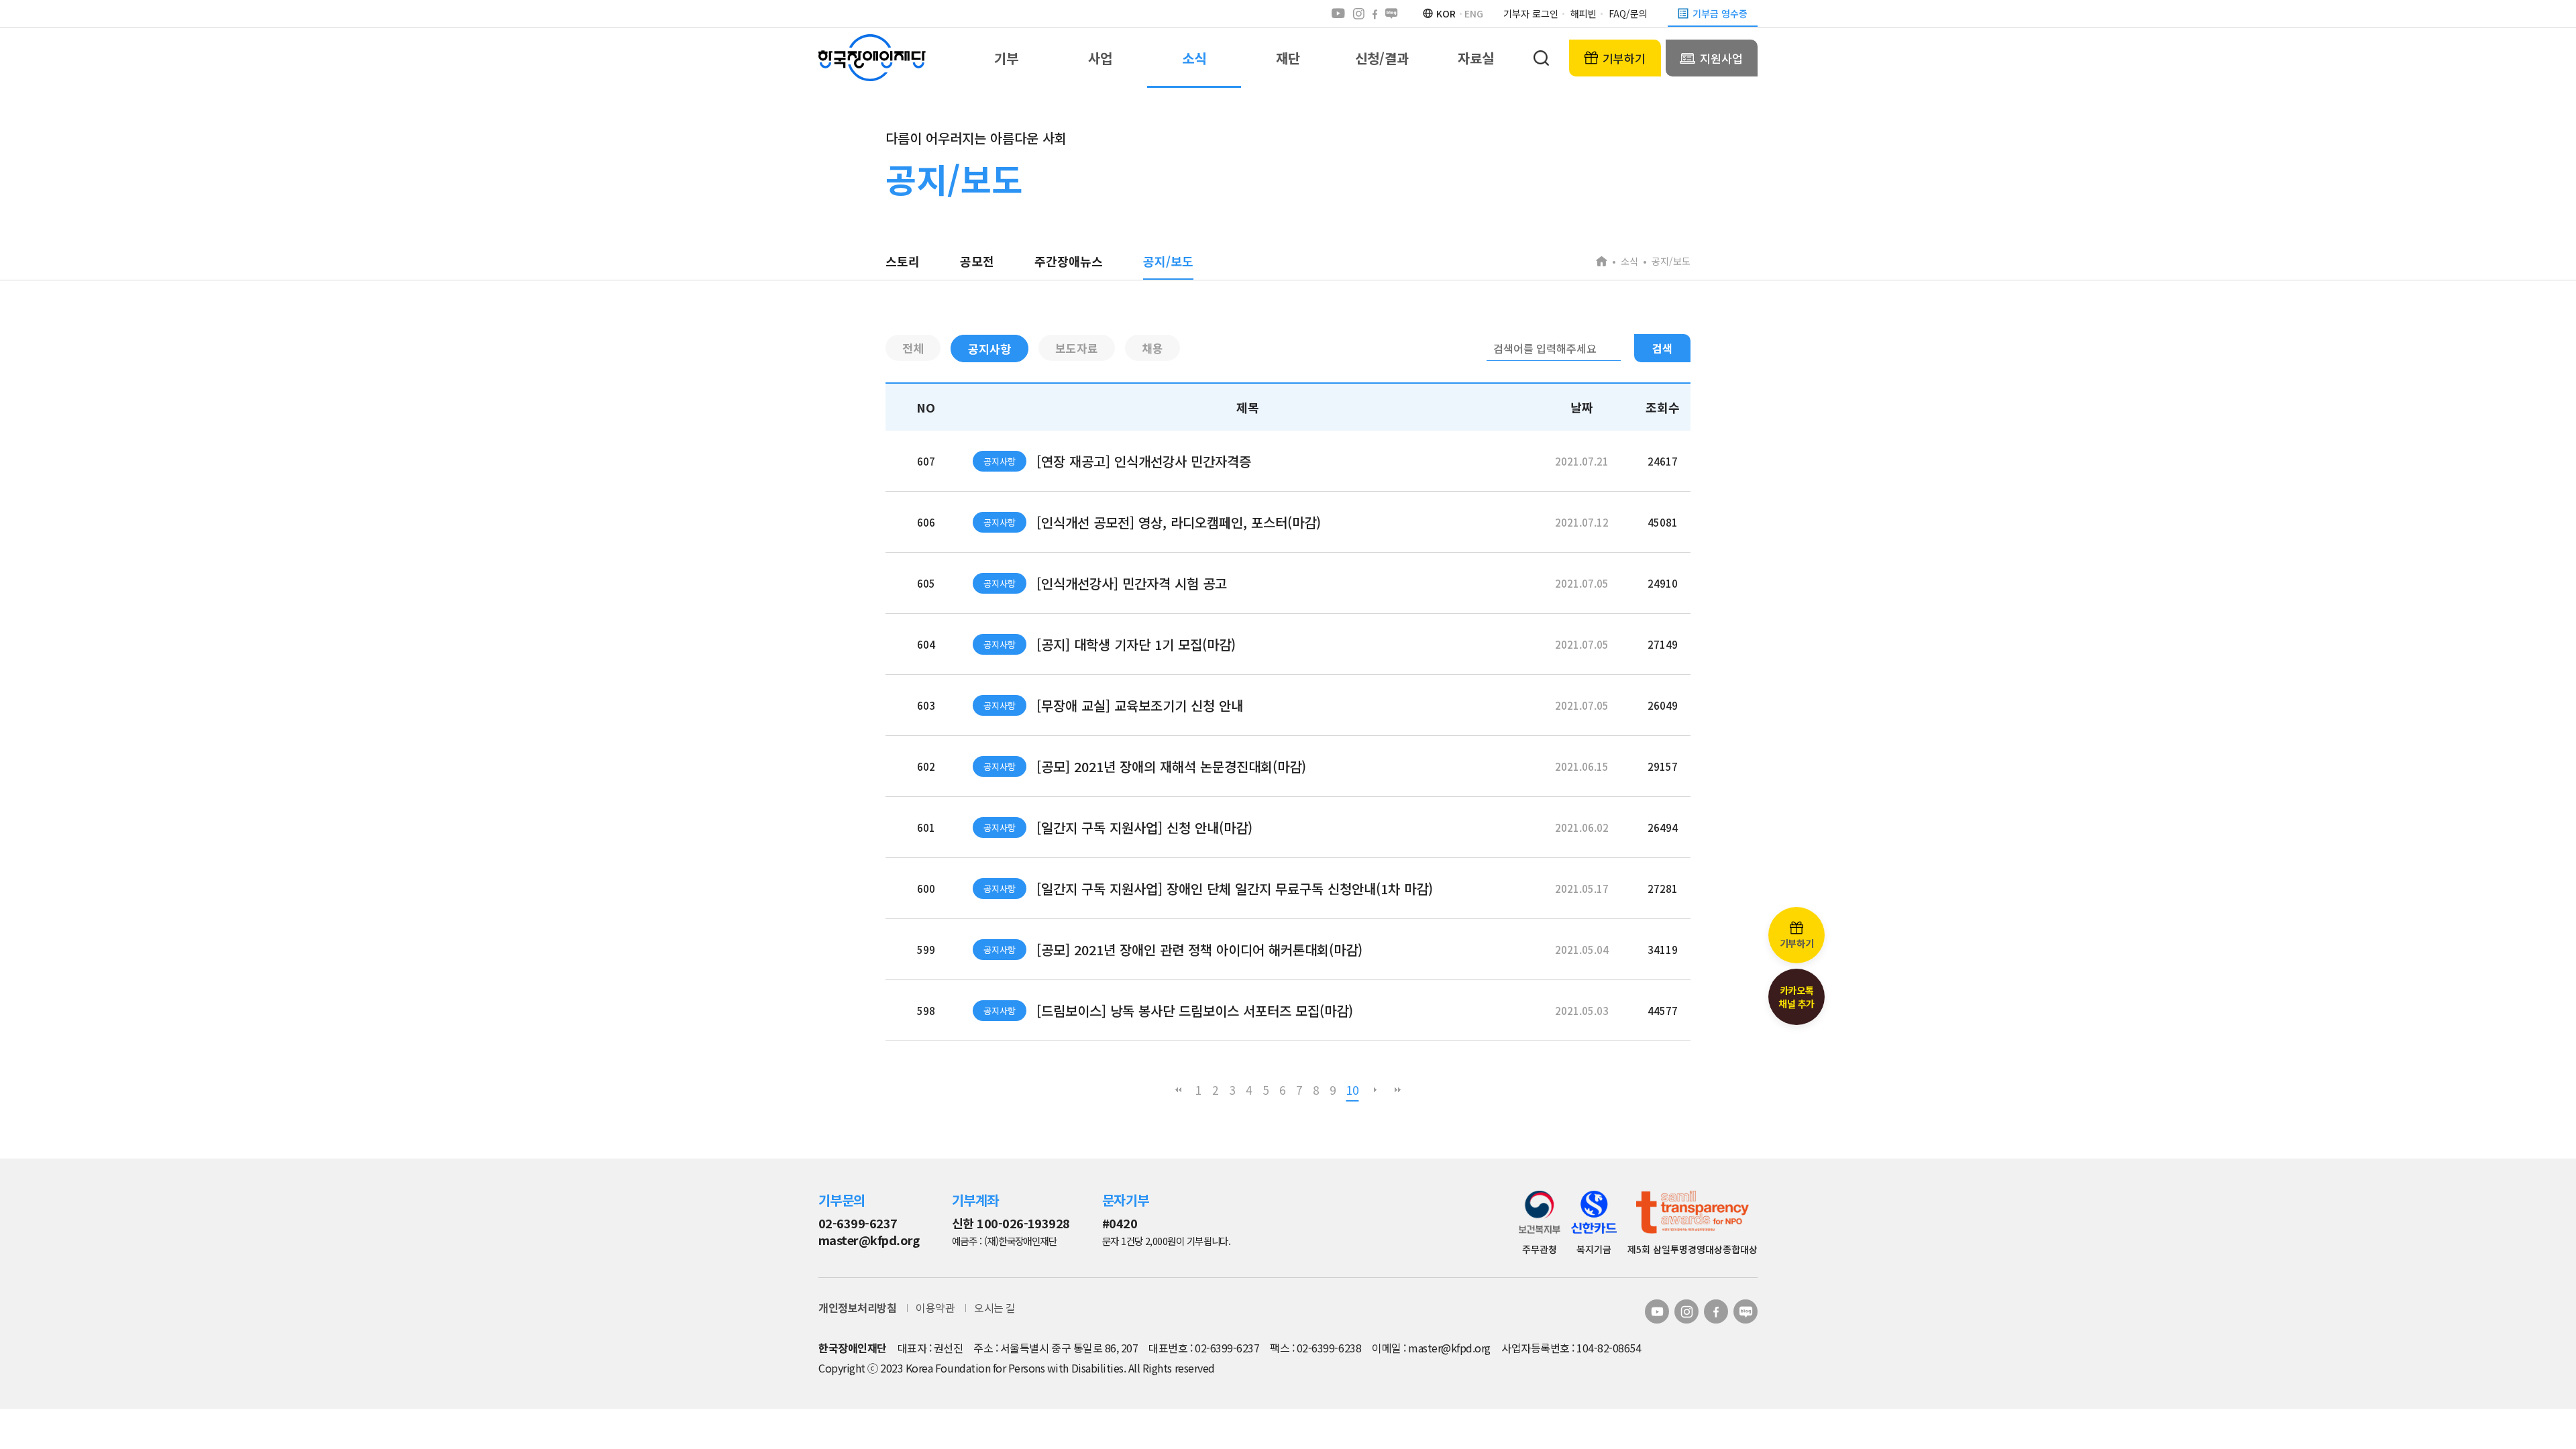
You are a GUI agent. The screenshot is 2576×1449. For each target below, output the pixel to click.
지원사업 (1721, 58)
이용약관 (935, 1307)
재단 (1288, 58)
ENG (1474, 13)
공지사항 (989, 348)
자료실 (1476, 58)
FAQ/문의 (1628, 13)
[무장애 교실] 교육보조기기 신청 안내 (1140, 705)
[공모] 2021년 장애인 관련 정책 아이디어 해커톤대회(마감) (1199, 950)
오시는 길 (995, 1307)
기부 (1006, 58)
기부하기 (1624, 58)
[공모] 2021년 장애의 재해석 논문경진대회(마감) (1171, 766)
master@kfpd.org (869, 1240)
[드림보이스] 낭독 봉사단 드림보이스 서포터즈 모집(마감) (1195, 1011)
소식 (1194, 58)
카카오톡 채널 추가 (1796, 997)
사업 (1100, 58)
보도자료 (1077, 348)
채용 (1152, 348)
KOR (1446, 13)
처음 (1179, 1090)
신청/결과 (1382, 58)
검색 (1662, 348)
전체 (913, 348)
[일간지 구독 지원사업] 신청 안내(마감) (1144, 827)
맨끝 (1398, 1090)
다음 (1375, 1090)
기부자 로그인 (1531, 13)
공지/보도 (1168, 261)
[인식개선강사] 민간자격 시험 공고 (1132, 583)
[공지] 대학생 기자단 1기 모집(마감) (1136, 644)
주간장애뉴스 (1069, 261)
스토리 (903, 261)
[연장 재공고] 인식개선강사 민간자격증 (1144, 461)
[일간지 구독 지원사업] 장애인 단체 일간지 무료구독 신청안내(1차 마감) (1235, 889)
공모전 (977, 261)
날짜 (1582, 407)
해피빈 (1584, 13)
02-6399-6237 (858, 1223)
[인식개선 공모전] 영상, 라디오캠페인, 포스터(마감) (1179, 522)
